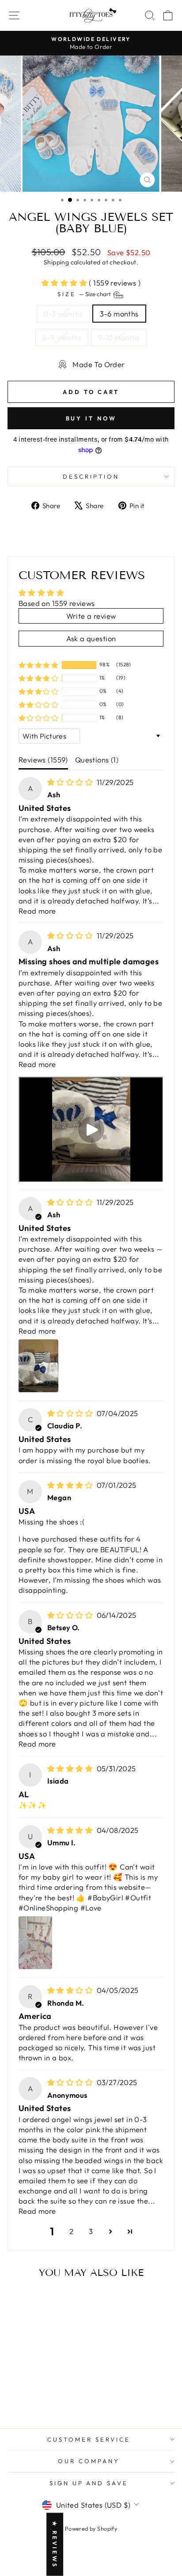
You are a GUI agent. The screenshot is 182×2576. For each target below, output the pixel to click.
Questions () (97, 760)
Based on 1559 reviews (57, 603)
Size (85, 294)
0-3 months (63, 314)
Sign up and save (89, 2483)
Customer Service (89, 2439)
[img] (71, 782)
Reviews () (43, 760)
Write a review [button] (91, 616)
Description (91, 476)
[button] (65, 283)
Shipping (56, 262)
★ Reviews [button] (55, 2544)
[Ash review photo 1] (38, 1366)
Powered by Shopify (91, 2528)
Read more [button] (37, 911)
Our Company (89, 2461)
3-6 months (119, 314)
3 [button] (91, 2231)
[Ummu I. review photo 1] (35, 1943)
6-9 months (62, 337)
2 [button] (71, 2231)
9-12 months (119, 337)
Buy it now (91, 418)
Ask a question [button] (91, 638)
